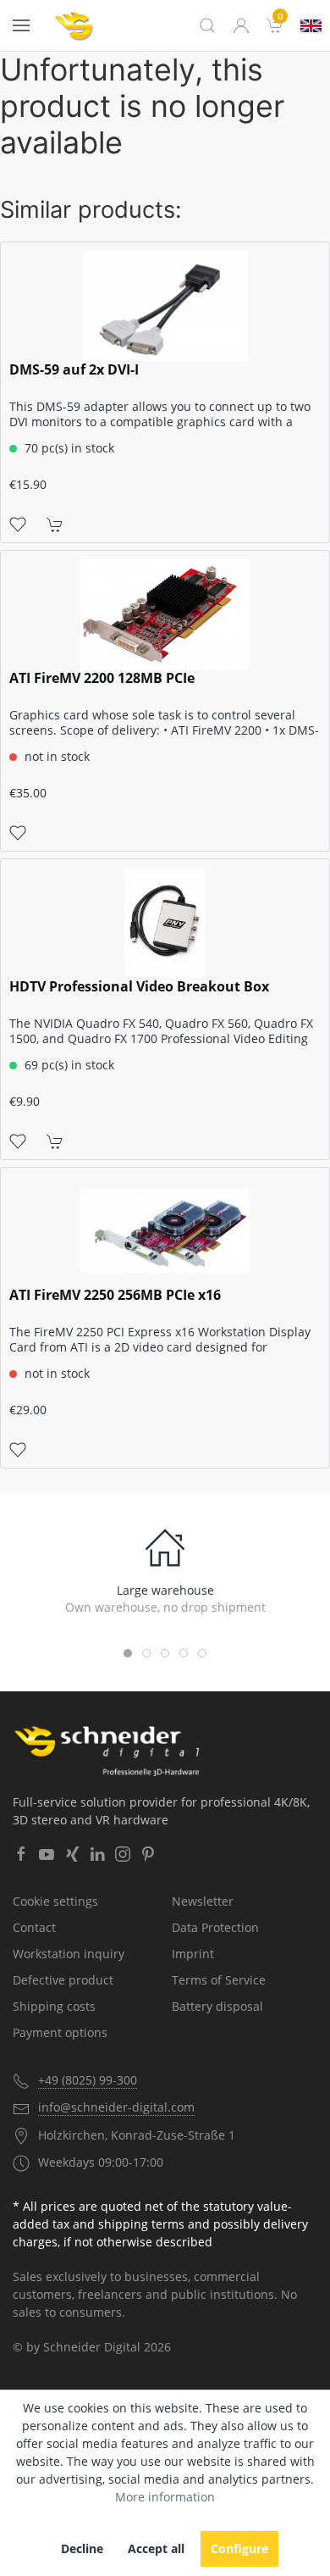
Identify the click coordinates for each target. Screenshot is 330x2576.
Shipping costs (54, 2006)
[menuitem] (275, 25)
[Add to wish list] (18, 524)
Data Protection (215, 1927)
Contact (34, 1927)
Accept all (156, 2548)
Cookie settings (55, 1901)
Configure (239, 2548)
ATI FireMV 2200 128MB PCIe (102, 678)
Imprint (193, 1954)
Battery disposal (217, 2006)
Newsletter (203, 1901)
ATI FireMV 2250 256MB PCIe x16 (115, 1295)
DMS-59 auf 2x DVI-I (74, 370)
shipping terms (141, 2224)
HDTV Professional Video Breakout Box (139, 987)
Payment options (60, 2032)
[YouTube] (47, 1854)
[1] (311, 26)
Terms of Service (219, 1980)
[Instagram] (123, 1854)
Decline (82, 2548)
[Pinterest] (148, 1854)
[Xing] (72, 1854)
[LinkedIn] (97, 1854)
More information (165, 2497)
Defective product (63, 1980)
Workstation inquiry (69, 1954)
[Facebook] (21, 1854)
